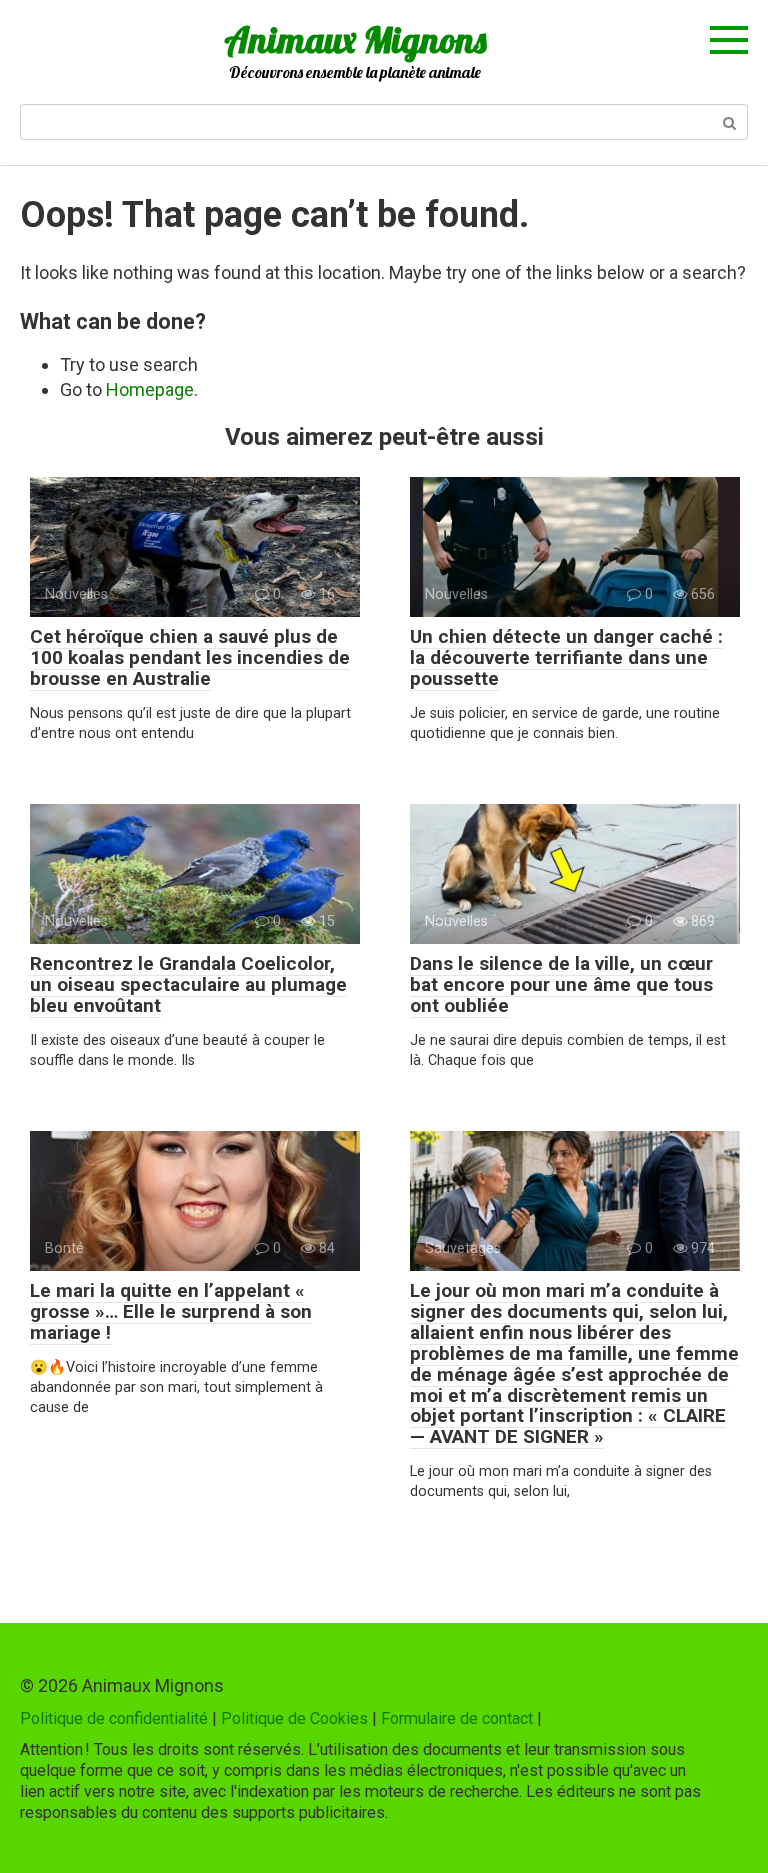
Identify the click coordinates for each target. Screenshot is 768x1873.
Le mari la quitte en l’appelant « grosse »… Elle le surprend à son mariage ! (171, 1311)
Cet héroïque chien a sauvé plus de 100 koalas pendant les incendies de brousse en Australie (190, 657)
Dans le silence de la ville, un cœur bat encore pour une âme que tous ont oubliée (561, 984)
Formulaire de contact (457, 1718)
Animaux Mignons (355, 39)
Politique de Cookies (294, 1718)
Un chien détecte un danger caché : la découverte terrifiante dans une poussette (566, 657)
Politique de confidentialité (114, 1718)
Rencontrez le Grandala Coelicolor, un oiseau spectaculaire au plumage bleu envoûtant (188, 984)
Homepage (150, 389)
